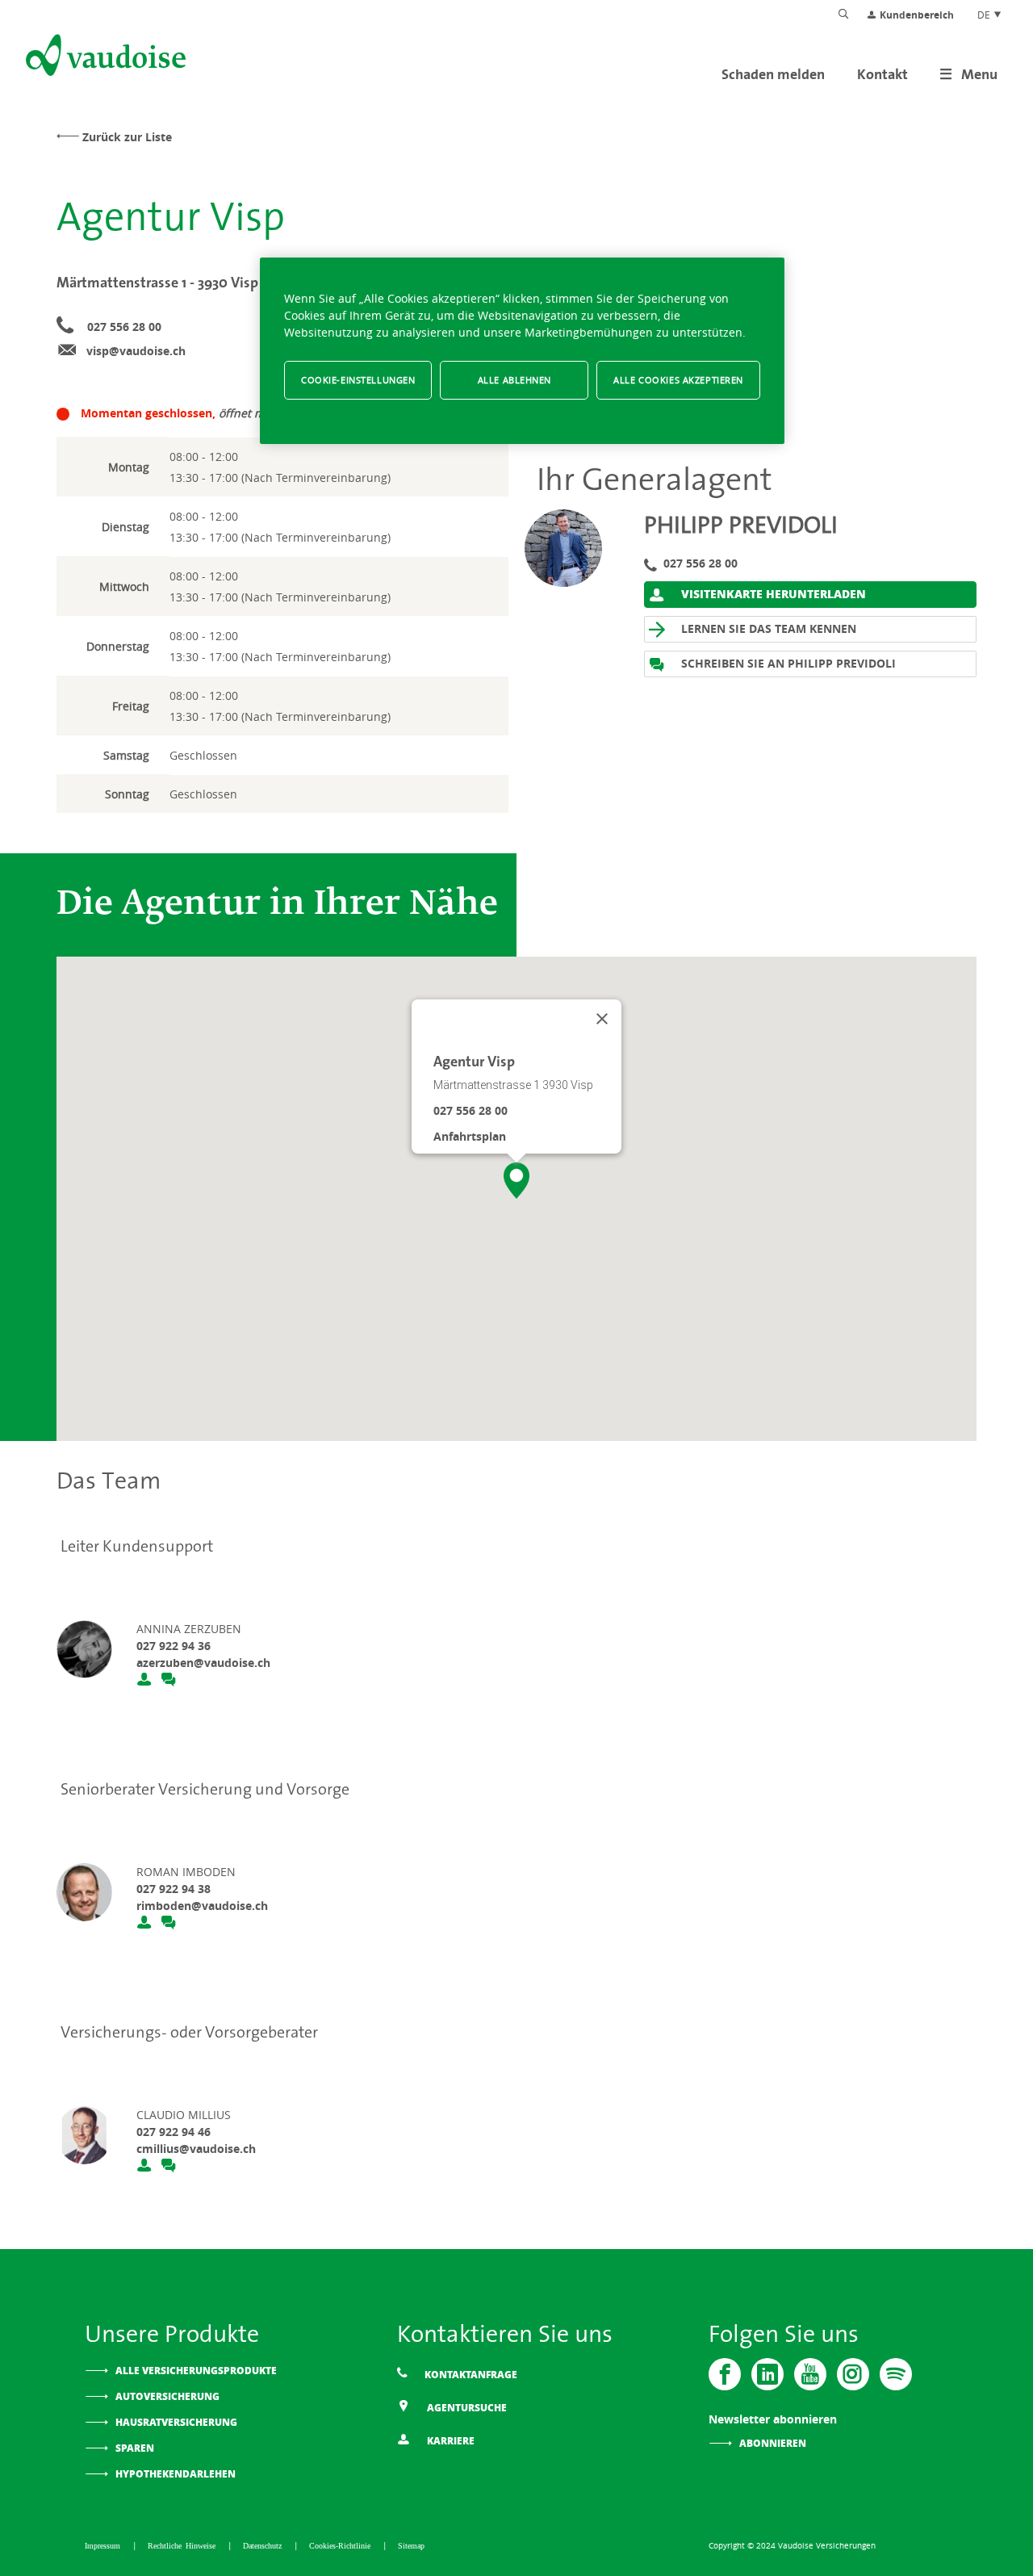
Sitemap (411, 2545)
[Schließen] (602, 1019)
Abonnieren (773, 2443)
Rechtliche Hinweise (184, 2545)
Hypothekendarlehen (176, 2474)
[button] (516, 1181)
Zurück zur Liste (127, 137)
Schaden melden (773, 74)
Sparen (135, 2448)
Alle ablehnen (514, 380)
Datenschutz (264, 2545)
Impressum (105, 2545)
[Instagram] (853, 2374)
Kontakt (882, 74)
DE (985, 15)
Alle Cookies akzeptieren (678, 380)
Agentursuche (466, 2408)
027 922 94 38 (174, 1889)
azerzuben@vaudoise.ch (203, 1663)
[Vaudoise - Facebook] (725, 2374)
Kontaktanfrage (470, 2375)
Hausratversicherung (176, 2422)
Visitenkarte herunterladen (772, 593)
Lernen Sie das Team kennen (767, 628)
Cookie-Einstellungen (358, 380)
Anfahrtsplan (470, 1136)
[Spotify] (896, 2374)
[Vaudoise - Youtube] (810, 2374)
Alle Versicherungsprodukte (196, 2371)
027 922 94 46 (174, 2132)
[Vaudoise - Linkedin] (767, 2374)
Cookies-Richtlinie (342, 2545)
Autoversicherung (167, 2396)
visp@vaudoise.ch (136, 351)
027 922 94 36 (174, 1646)
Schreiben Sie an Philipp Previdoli (787, 663)
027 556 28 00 (124, 327)
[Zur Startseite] (104, 58)
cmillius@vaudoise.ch (196, 2149)
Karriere (450, 2441)
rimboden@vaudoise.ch (202, 1906)
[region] (522, 351)
